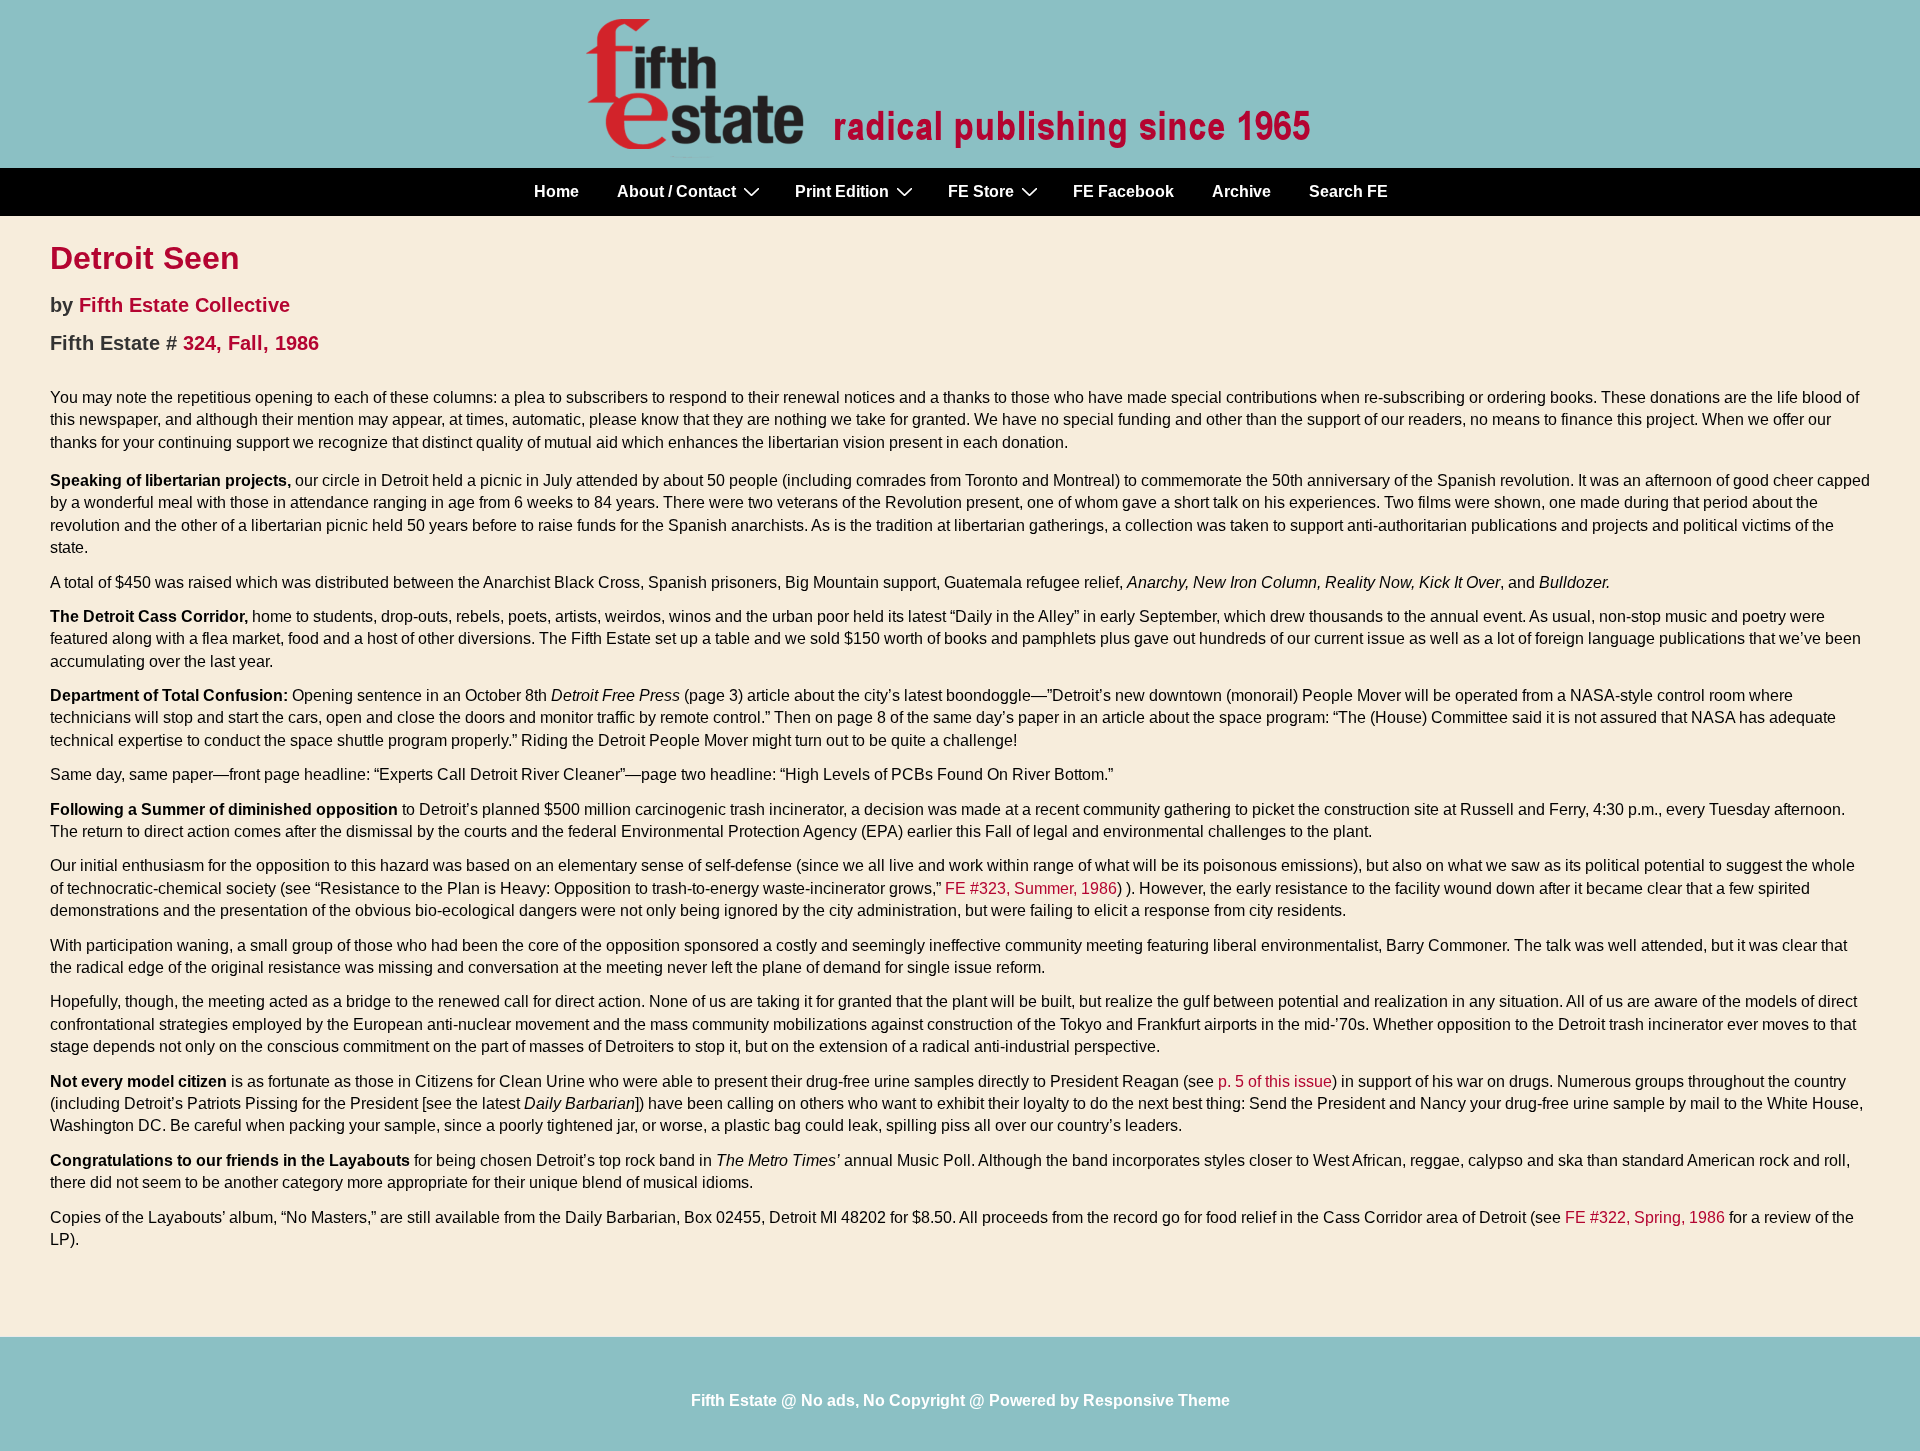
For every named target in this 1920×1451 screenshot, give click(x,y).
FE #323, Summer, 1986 (1031, 888)
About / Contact (676, 191)
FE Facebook (1123, 191)
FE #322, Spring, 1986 (1645, 1217)
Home (556, 191)
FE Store (981, 191)
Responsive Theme (1156, 1400)
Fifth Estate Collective (184, 305)
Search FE (1348, 191)
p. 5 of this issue (1275, 1081)
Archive (1241, 191)
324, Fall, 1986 (251, 343)
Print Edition (842, 191)
